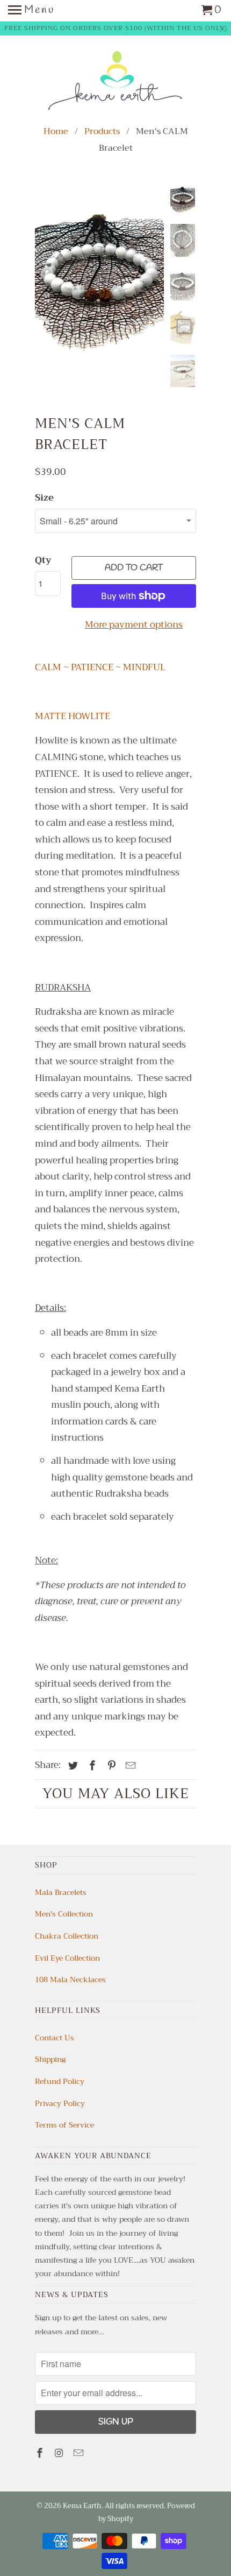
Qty (43, 560)
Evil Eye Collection (67, 1958)
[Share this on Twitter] (71, 1766)
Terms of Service (64, 2125)
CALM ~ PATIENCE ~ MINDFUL (100, 667)
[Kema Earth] (115, 81)
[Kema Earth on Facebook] (41, 2453)
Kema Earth (82, 2506)
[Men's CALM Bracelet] (99, 266)
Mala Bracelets (61, 1892)
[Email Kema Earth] (80, 2453)
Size (44, 498)
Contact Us (55, 2038)
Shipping (50, 2059)
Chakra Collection (67, 1936)
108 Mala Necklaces (70, 1980)
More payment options (134, 625)
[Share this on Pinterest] (110, 1766)
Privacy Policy (60, 2103)
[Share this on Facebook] (91, 1766)
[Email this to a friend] (129, 1766)
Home (56, 131)
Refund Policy (60, 2081)
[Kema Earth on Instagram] (60, 2453)
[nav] (31, 11)
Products (102, 131)
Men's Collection (64, 1914)
